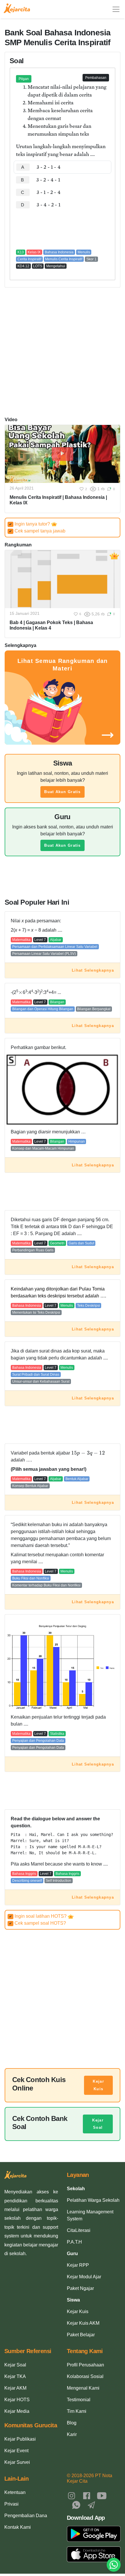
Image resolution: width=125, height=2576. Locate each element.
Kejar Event (16, 2451)
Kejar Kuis (98, 2085)
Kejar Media (17, 2411)
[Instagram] (72, 2495)
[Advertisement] (63, 229)
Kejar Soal (98, 2124)
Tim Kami (77, 2411)
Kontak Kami (18, 2527)
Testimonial (79, 2400)
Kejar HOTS (17, 2400)
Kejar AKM (15, 2388)
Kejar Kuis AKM (83, 2323)
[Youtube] (102, 2495)
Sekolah (76, 2189)
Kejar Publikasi (20, 2439)
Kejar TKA (15, 2376)
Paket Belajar (81, 2335)
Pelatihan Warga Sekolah (93, 2200)
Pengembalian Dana (26, 2516)
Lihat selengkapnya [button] (93, 970)
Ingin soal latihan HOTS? (38, 1916)
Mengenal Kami (83, 2388)
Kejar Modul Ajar (84, 2277)
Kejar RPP (78, 2265)
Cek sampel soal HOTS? (37, 1923)
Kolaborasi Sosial (85, 2376)
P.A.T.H (74, 2242)
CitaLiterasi (79, 2230)
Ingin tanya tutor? (30, 524)
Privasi (11, 2504)
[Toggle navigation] (116, 9)
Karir (72, 2434)
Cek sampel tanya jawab (37, 531)
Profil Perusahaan (85, 2365)
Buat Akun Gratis (62, 792)
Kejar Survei (17, 2462)
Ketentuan (15, 2492)
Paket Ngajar (80, 2288)
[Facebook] (87, 2495)
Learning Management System (90, 2215)
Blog (72, 2423)
